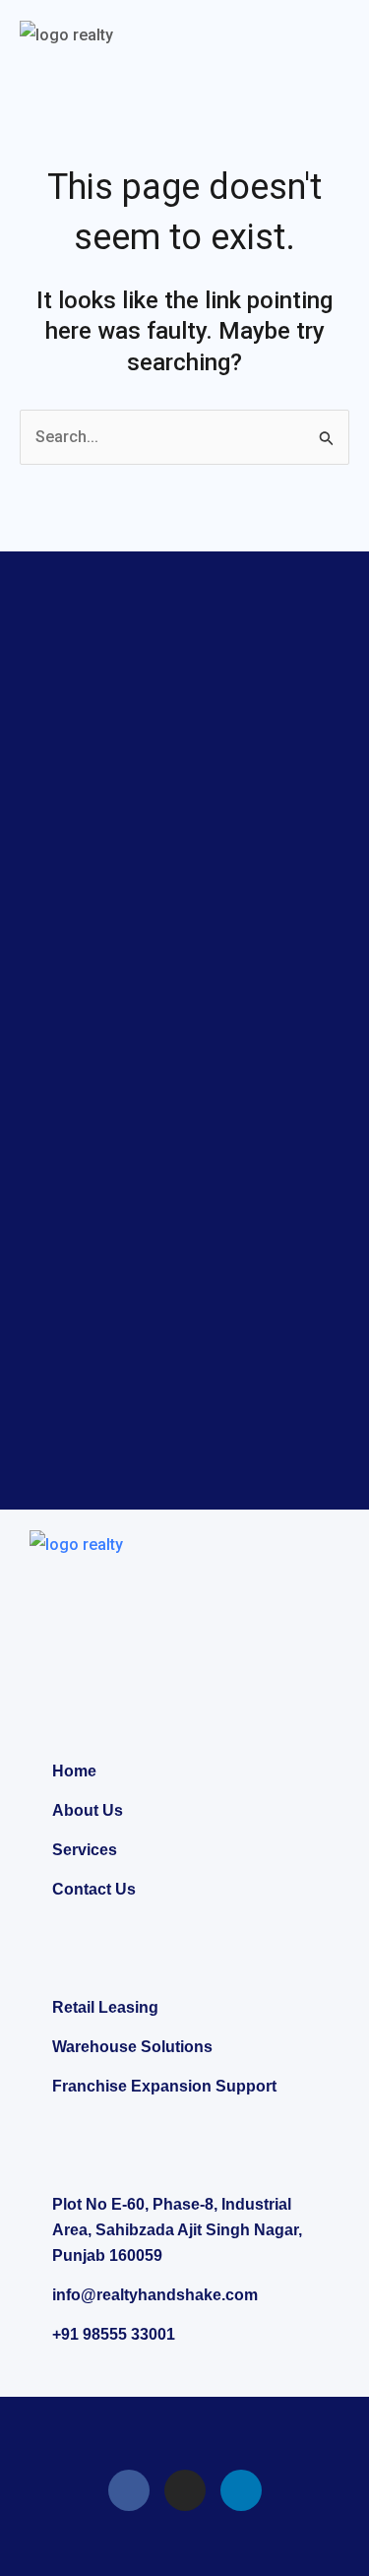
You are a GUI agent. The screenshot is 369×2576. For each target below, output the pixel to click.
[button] (334, 38)
